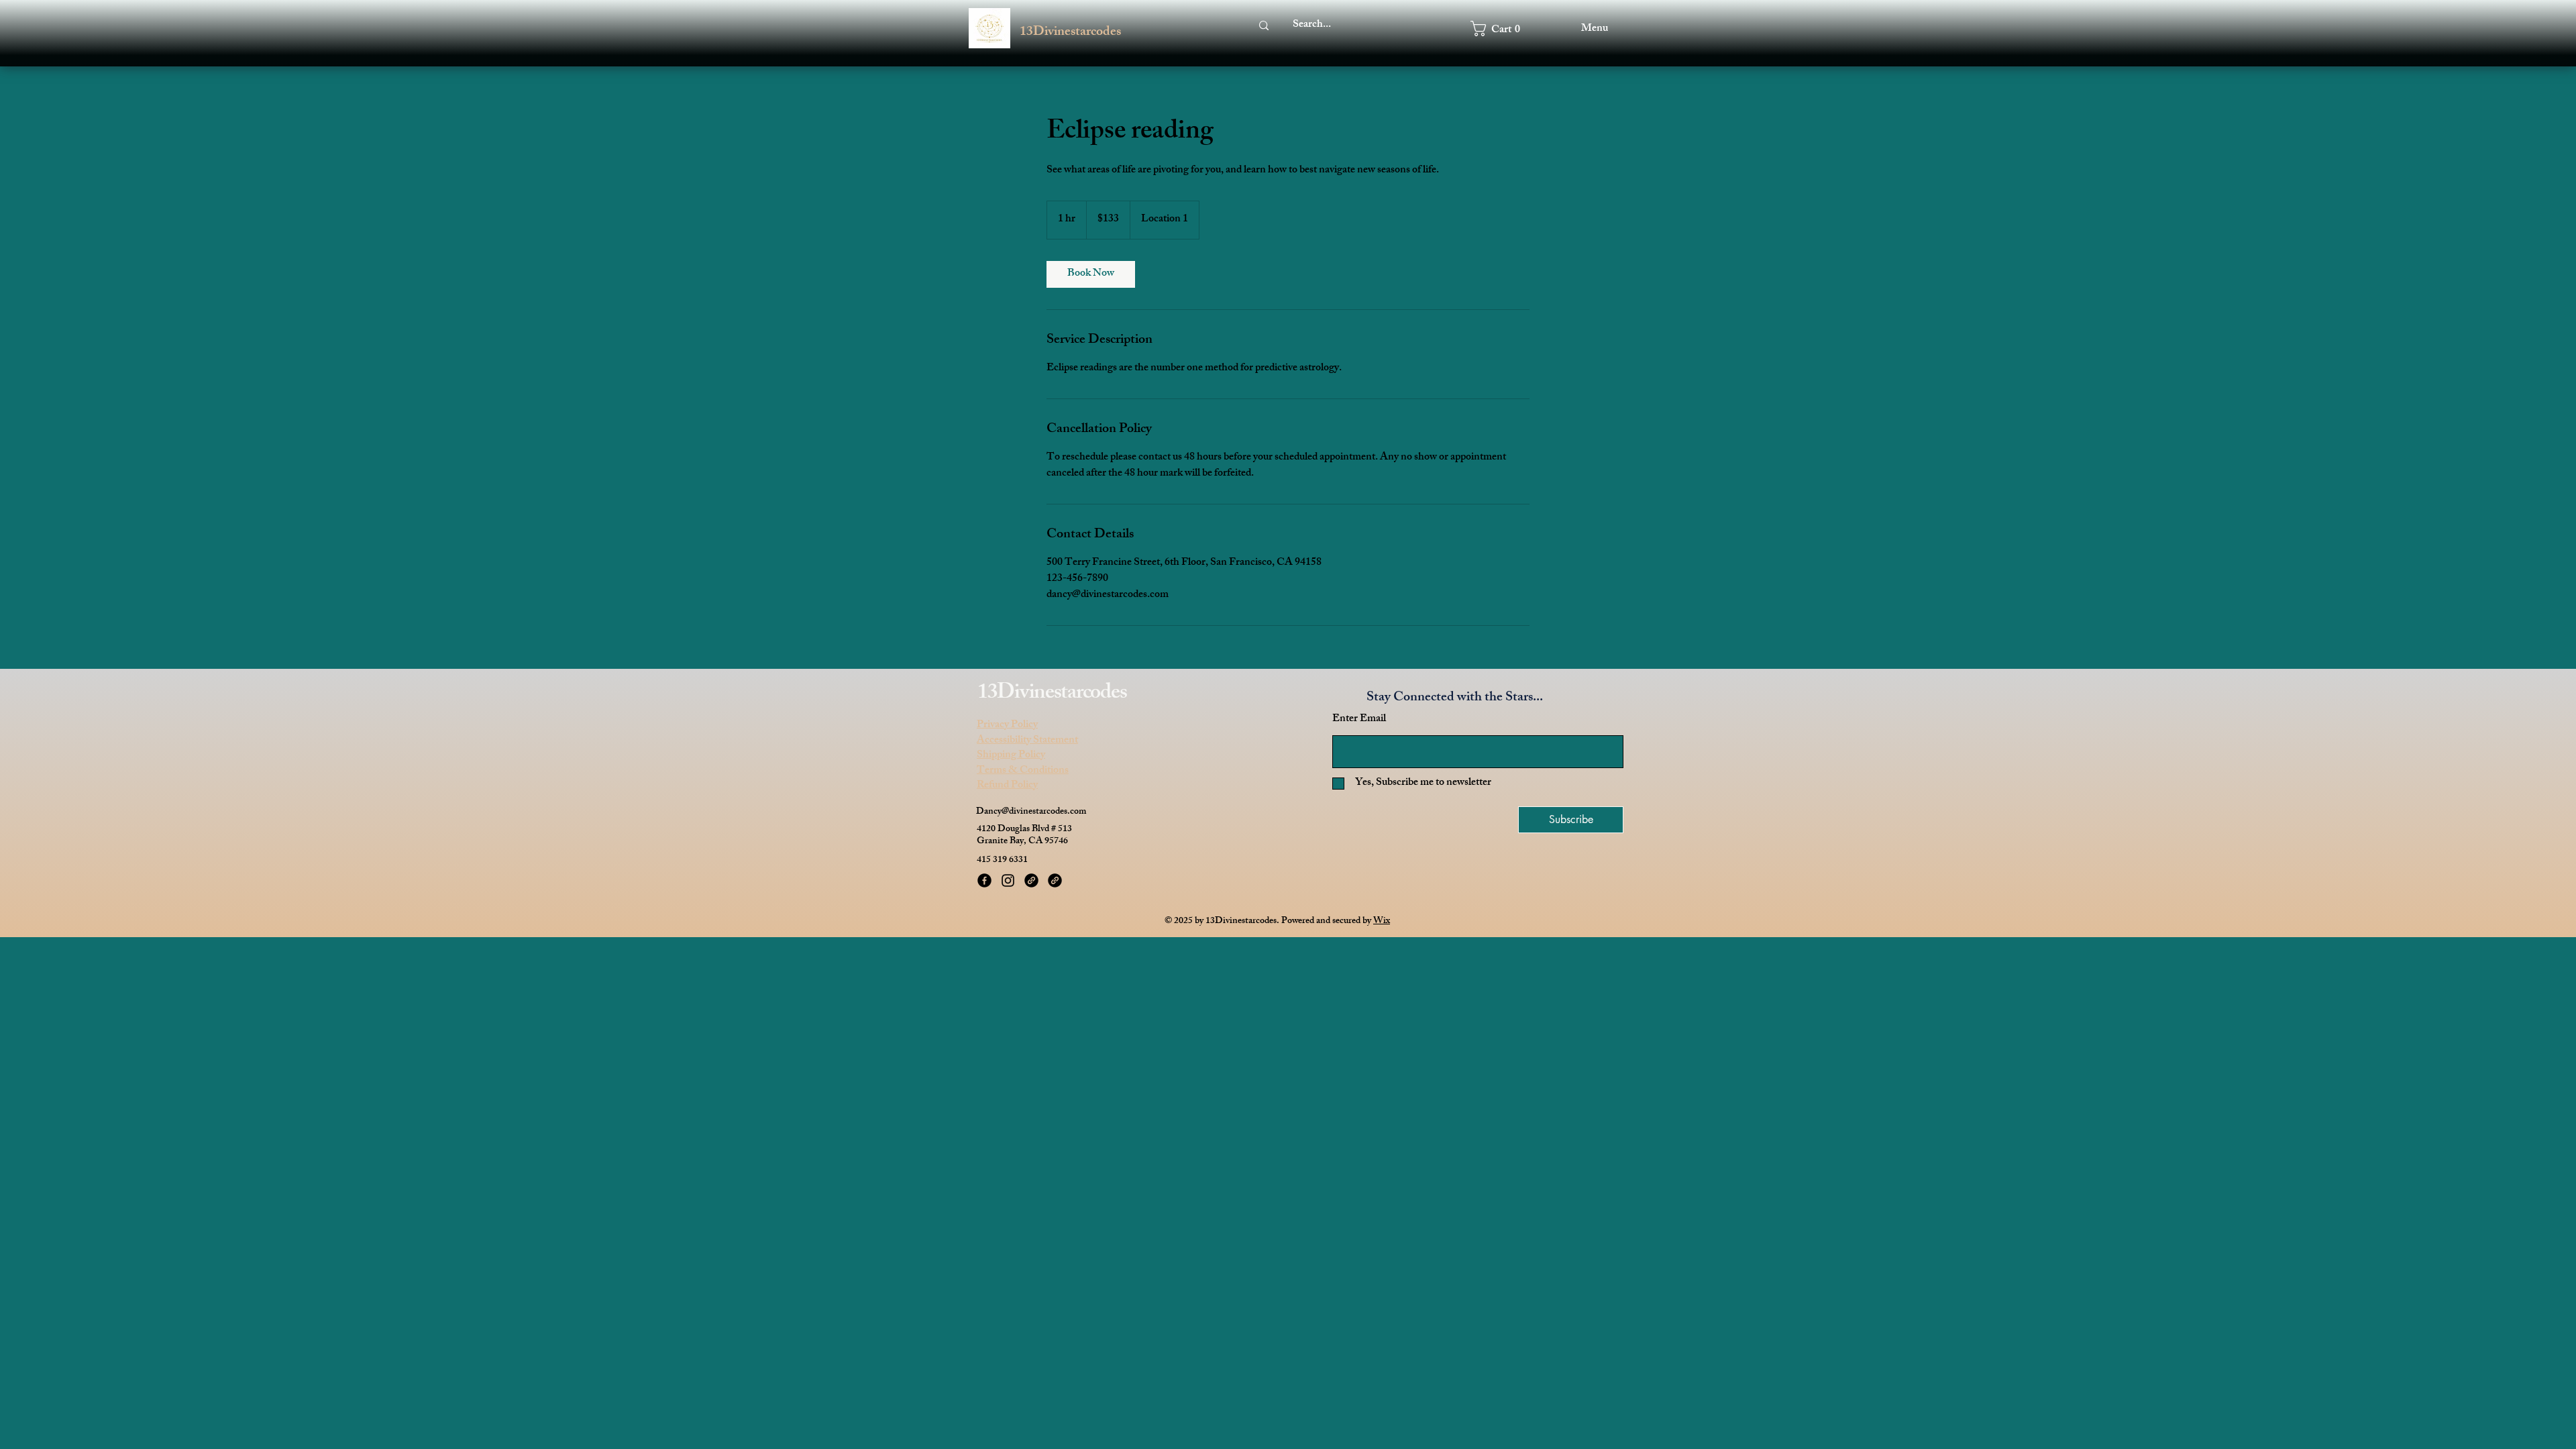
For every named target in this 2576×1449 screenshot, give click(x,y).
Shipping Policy (1011, 756)
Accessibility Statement (1027, 741)
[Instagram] (1008, 880)
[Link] (1031, 880)
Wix (1382, 921)
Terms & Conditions (1023, 771)
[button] (1503, 29)
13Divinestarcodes (1070, 33)
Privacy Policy (1007, 726)
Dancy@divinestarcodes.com (1031, 812)
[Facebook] (984, 880)
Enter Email (1359, 720)
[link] (1091, 274)
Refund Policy (1007, 786)
